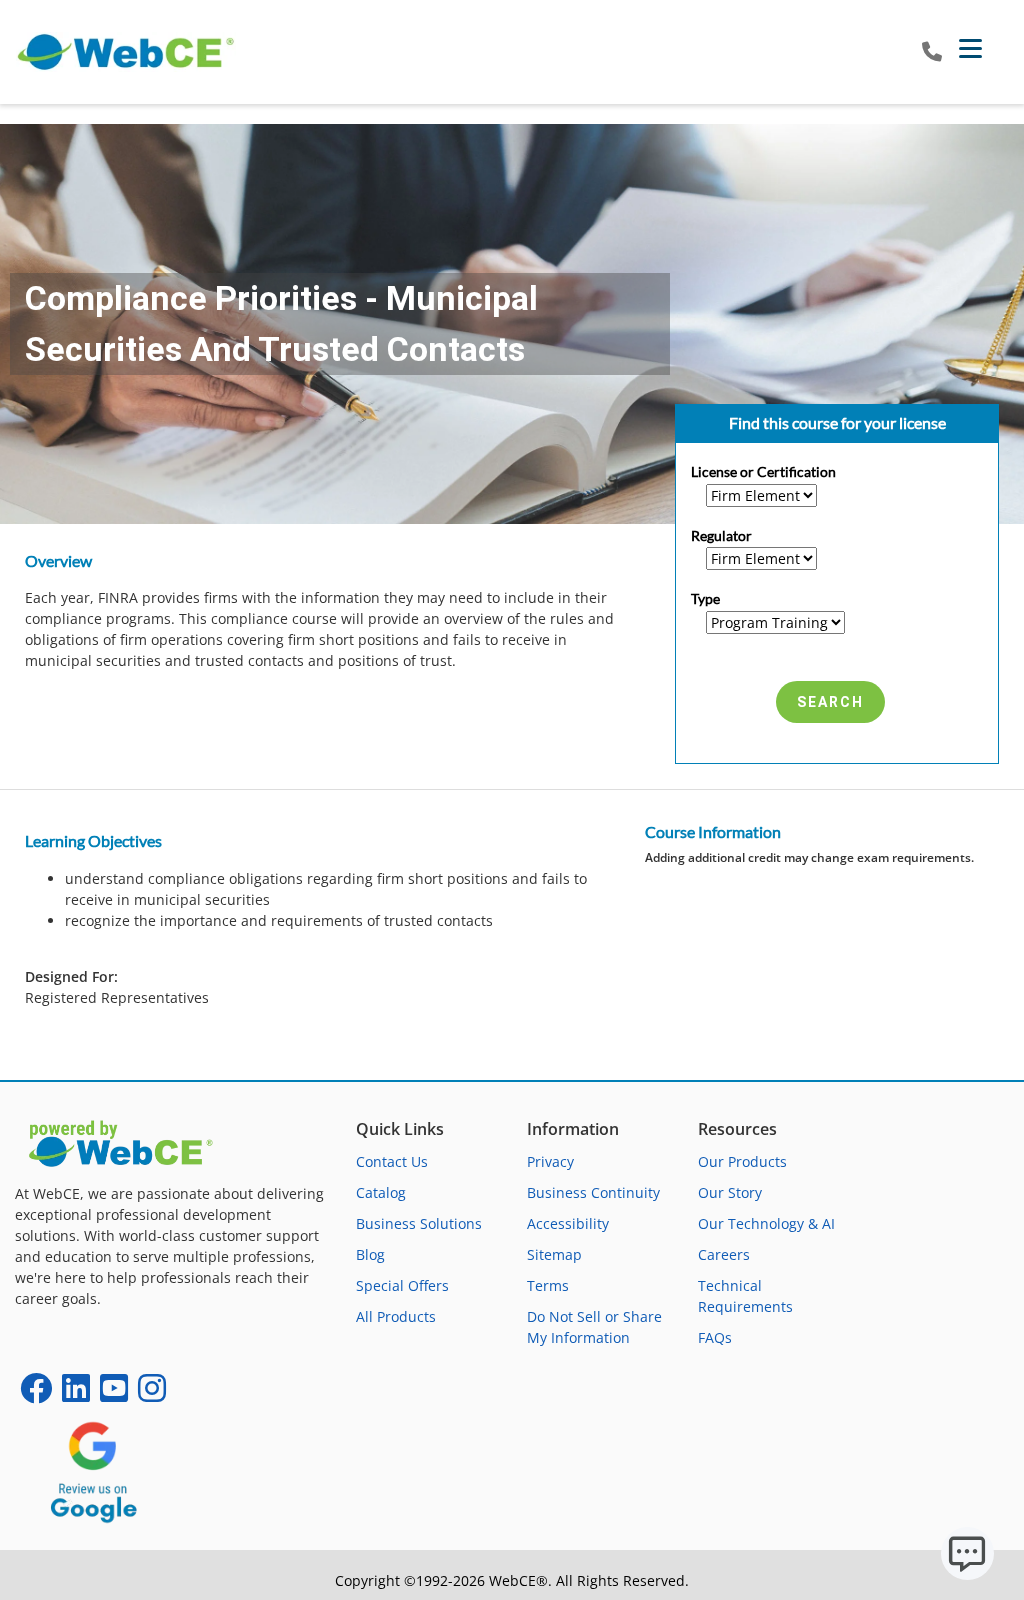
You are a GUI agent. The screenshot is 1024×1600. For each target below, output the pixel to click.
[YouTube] (114, 1394)
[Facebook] (36, 1394)
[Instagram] (152, 1394)
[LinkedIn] (76, 1394)
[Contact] (932, 52)
